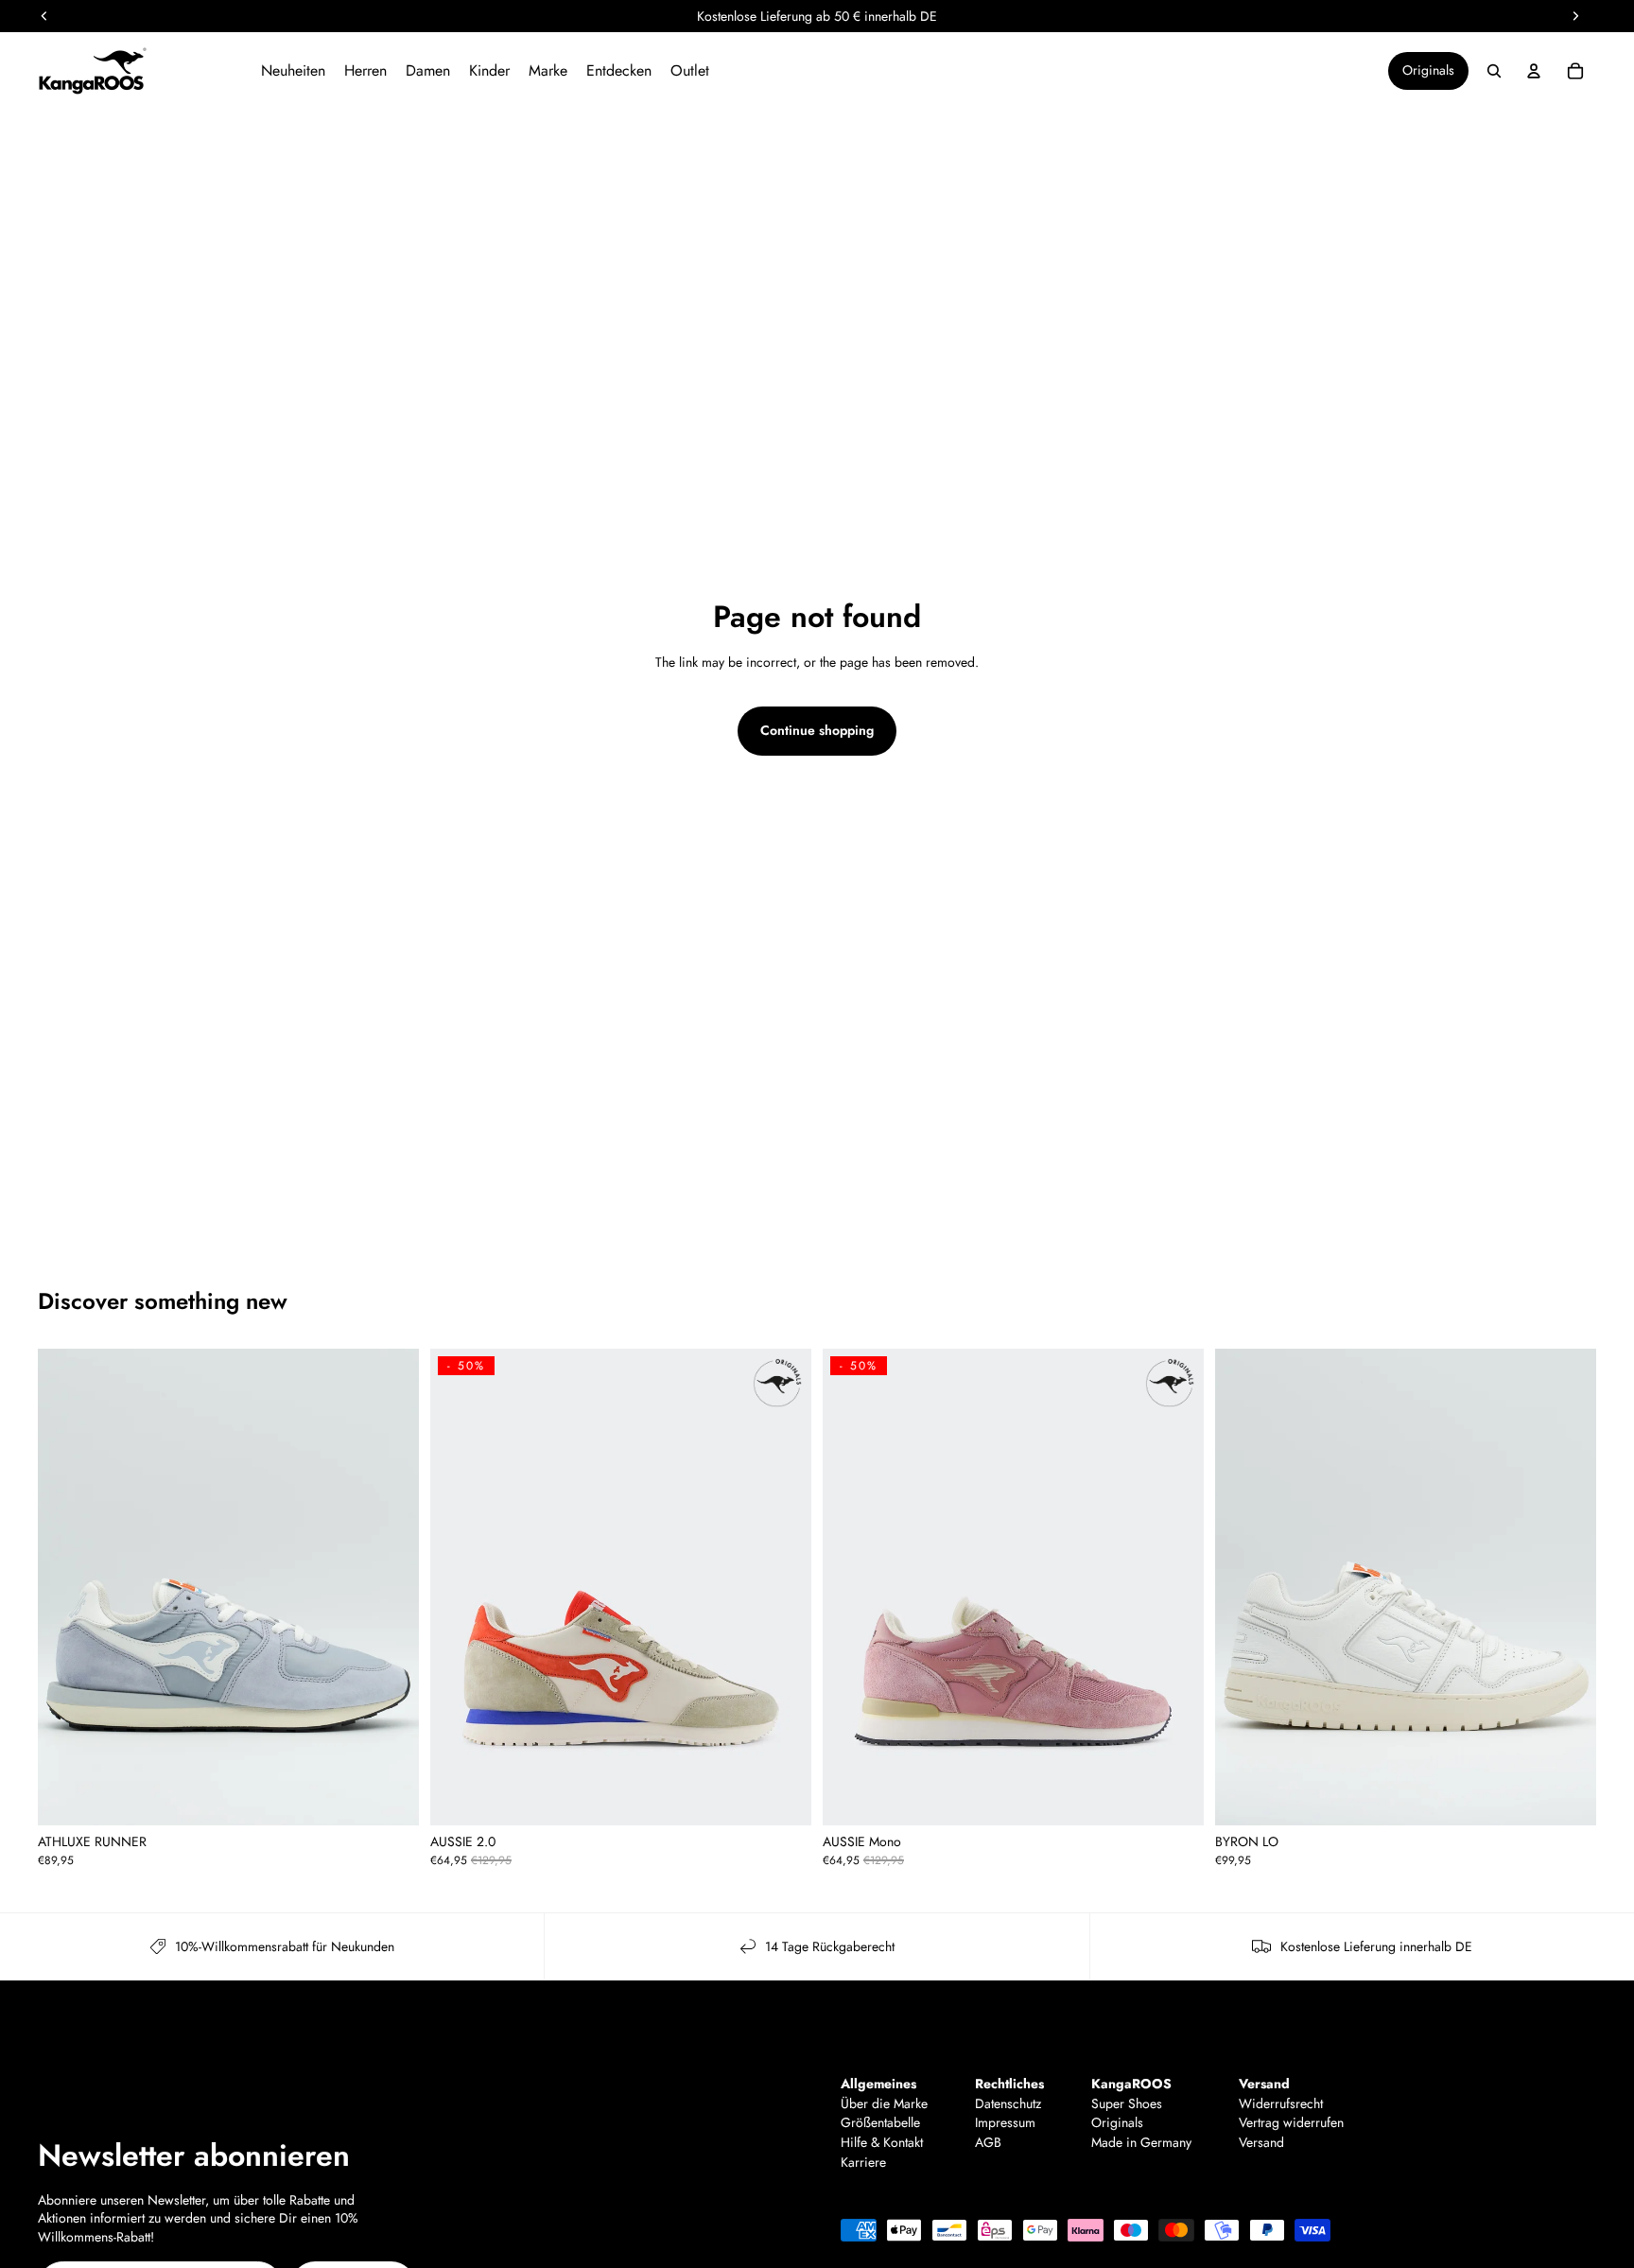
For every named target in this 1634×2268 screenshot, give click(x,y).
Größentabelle (880, 2123)
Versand (1261, 2143)
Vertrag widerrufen (1291, 2123)
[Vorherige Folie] (66, 1587)
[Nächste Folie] (391, 1587)
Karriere (863, 2163)
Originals (1428, 70)
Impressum (1005, 2123)
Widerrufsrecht (1281, 2104)
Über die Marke (884, 2104)
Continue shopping (817, 730)
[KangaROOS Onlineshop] (140, 71)
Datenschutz (1008, 2104)
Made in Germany (1141, 2143)
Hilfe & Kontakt (882, 2143)
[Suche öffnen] (1494, 71)
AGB (988, 2143)
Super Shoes (1127, 2104)
